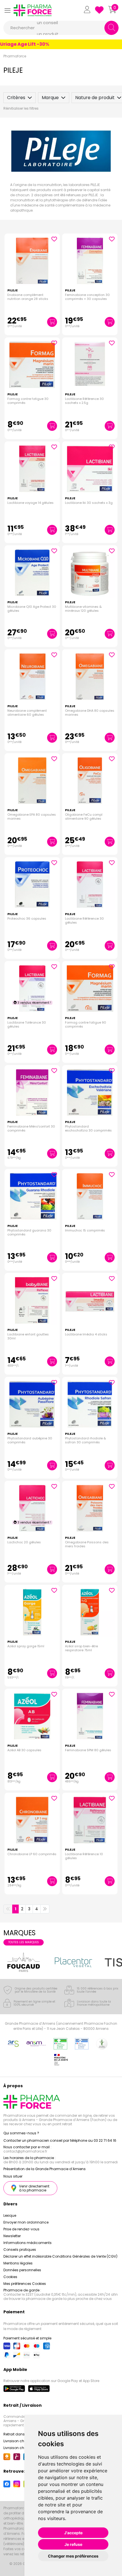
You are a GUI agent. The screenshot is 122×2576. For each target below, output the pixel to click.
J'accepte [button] (73, 2533)
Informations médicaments (28, 2243)
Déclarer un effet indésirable (27, 2256)
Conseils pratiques (20, 2250)
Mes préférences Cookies (25, 2284)
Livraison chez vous (20, 2441)
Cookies (10, 2277)
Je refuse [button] (73, 2544)
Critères (16, 98)
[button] (7, 10)
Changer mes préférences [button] (73, 2556)
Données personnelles (22, 2270)
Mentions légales (18, 2263)
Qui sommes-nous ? (21, 2133)
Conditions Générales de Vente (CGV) (85, 2256)
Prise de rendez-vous (21, 2229)
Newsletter (12, 2236)
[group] (24, 1962)
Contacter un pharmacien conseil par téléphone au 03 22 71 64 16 (60, 2140)
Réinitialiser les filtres (21, 108)
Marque (50, 98)
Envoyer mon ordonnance (26, 2222)
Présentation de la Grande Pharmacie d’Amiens (45, 2169)
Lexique (10, 2215)
